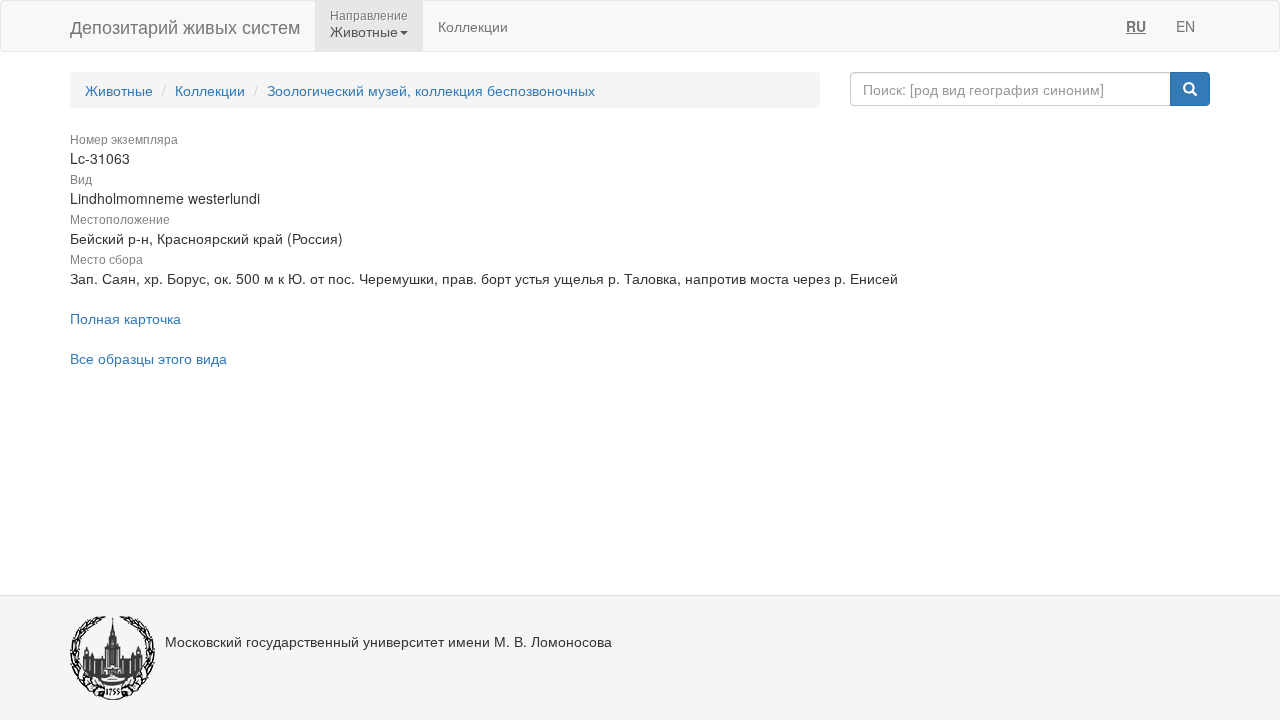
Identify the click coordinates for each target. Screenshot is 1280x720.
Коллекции (473, 26)
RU (1136, 26)
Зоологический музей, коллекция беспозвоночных (431, 90)
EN (1185, 26)
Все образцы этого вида (148, 358)
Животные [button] (364, 31)
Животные (119, 90)
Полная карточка (125, 318)
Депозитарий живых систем (185, 26)
